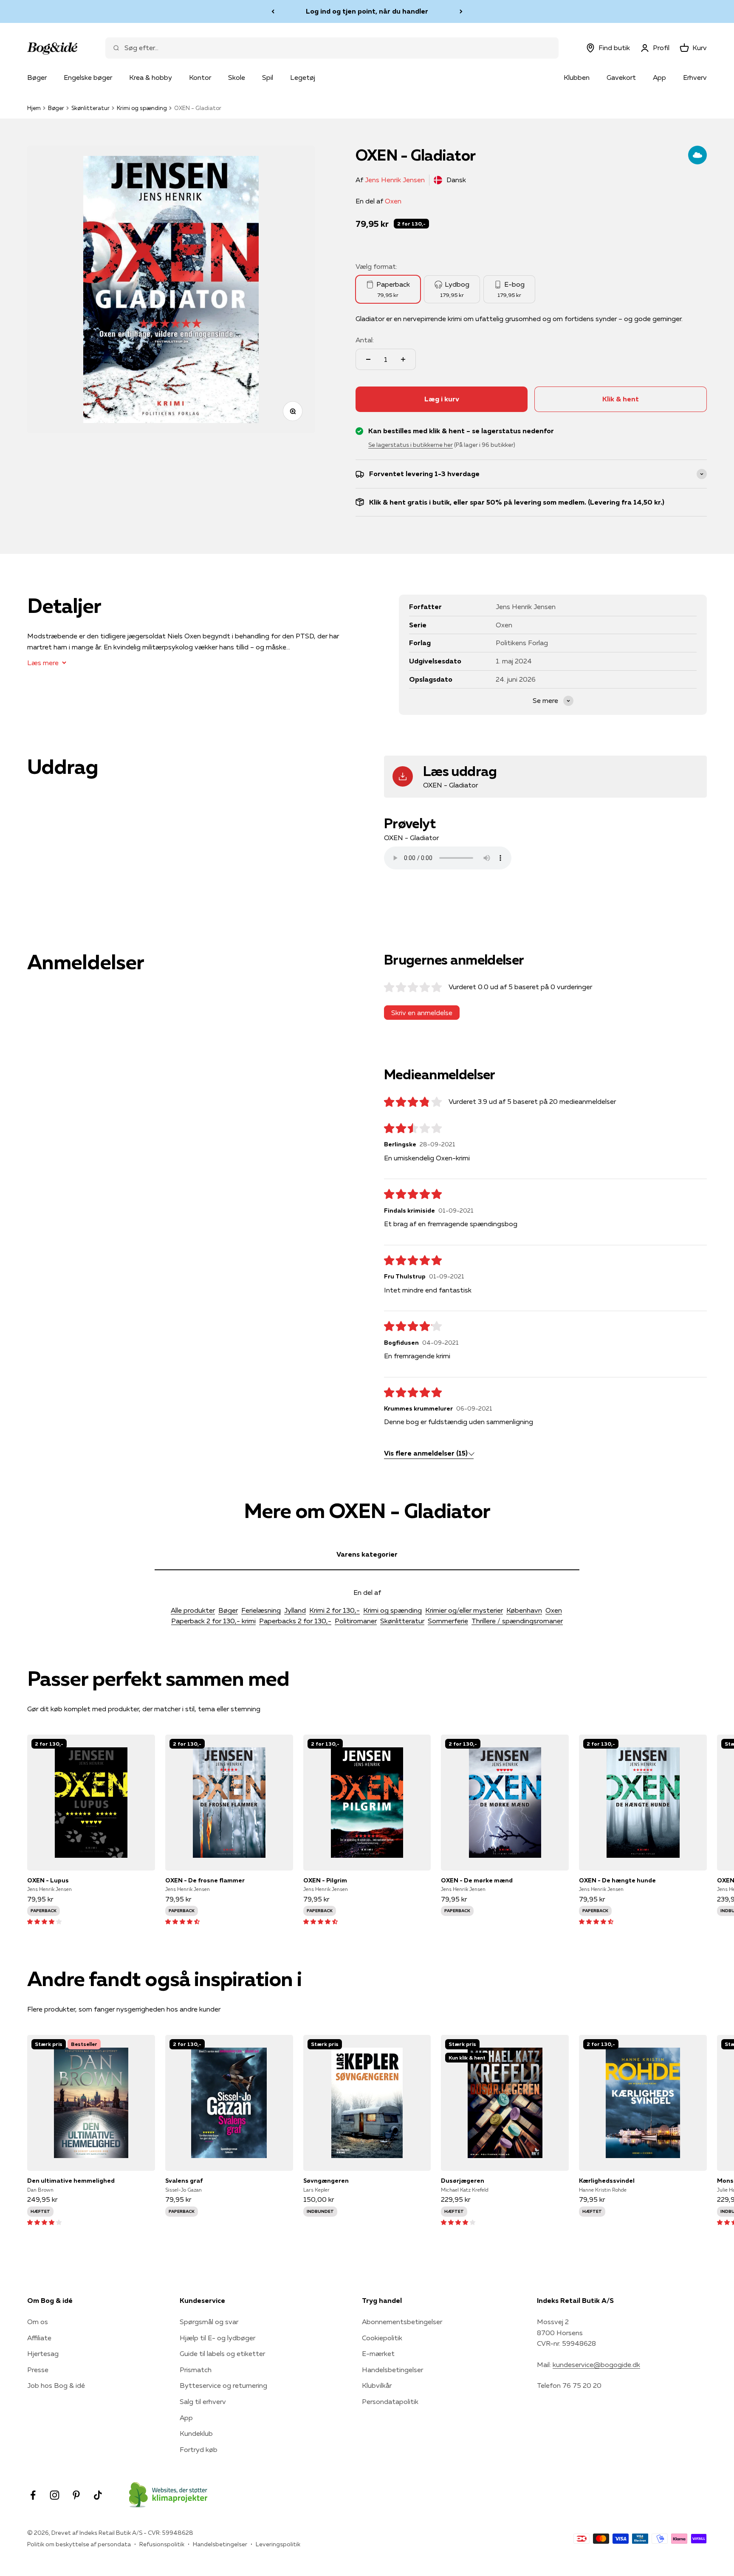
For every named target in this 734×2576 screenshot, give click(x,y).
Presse (38, 2370)
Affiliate (39, 2338)
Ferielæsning (261, 1610)
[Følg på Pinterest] (76, 2495)
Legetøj (303, 77)
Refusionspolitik (162, 2544)
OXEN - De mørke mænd (477, 1880)
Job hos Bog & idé (56, 2385)
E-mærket (378, 2353)
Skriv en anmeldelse (422, 1013)
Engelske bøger (88, 77)
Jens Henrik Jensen (395, 180)
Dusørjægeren (463, 2181)
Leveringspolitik (278, 2544)
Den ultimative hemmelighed (71, 2181)
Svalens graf (184, 2181)
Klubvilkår (377, 2385)
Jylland (295, 1610)
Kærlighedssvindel (607, 2181)
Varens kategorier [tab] (367, 1554)
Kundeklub (196, 2433)
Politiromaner (356, 1621)
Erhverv (695, 77)
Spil (268, 77)
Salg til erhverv (203, 2401)
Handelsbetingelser (392, 2370)
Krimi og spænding (142, 108)
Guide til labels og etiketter (222, 2353)
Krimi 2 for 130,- (335, 1610)
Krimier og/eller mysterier (464, 1610)
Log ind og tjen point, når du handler (367, 11)
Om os (38, 2322)
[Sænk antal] (368, 359)
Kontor (200, 77)
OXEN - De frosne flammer (205, 1880)
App (659, 77)
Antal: (365, 340)
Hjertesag (43, 2353)
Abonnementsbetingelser (402, 2322)
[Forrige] (273, 11)
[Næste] (461, 11)
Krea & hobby (151, 77)
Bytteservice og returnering (223, 2385)
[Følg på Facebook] (33, 2495)
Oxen (393, 201)
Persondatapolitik (390, 2401)
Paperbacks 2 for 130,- (295, 1621)
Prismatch (196, 2370)
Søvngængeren (326, 2181)
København (524, 1610)
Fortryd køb (199, 2449)
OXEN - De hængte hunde (617, 1880)
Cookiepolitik (382, 2338)
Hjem (34, 108)
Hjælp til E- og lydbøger (217, 2338)
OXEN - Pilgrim (325, 1880)
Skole (237, 77)
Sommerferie (448, 1621)
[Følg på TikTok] (98, 2495)
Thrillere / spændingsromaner (517, 1621)
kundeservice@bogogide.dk (596, 2364)
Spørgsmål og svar (209, 2322)
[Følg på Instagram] (55, 2495)
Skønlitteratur (90, 108)
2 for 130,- (411, 224)
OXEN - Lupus (48, 1880)
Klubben (577, 77)
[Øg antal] (403, 359)
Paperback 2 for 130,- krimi (213, 1621)
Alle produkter (193, 1610)
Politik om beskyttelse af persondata (79, 2544)
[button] (44, 1921)
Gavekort (621, 77)
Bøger (37, 77)
